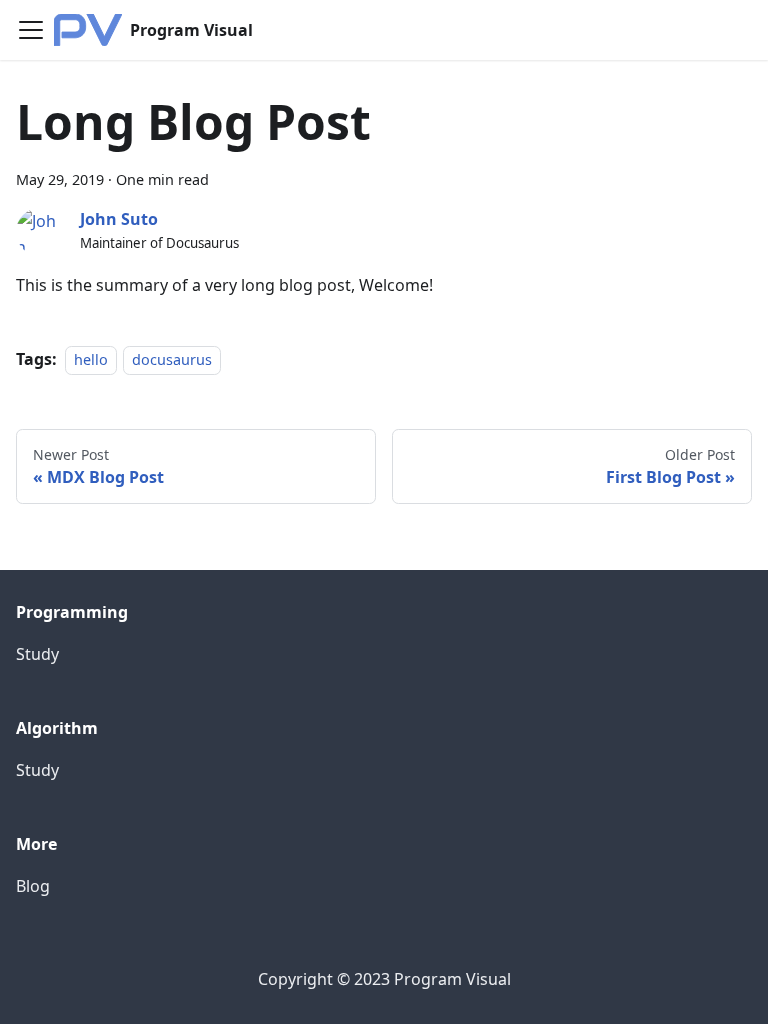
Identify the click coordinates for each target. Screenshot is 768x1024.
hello (91, 359)
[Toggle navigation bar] (31, 30)
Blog (33, 886)
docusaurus (172, 359)
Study (37, 654)
